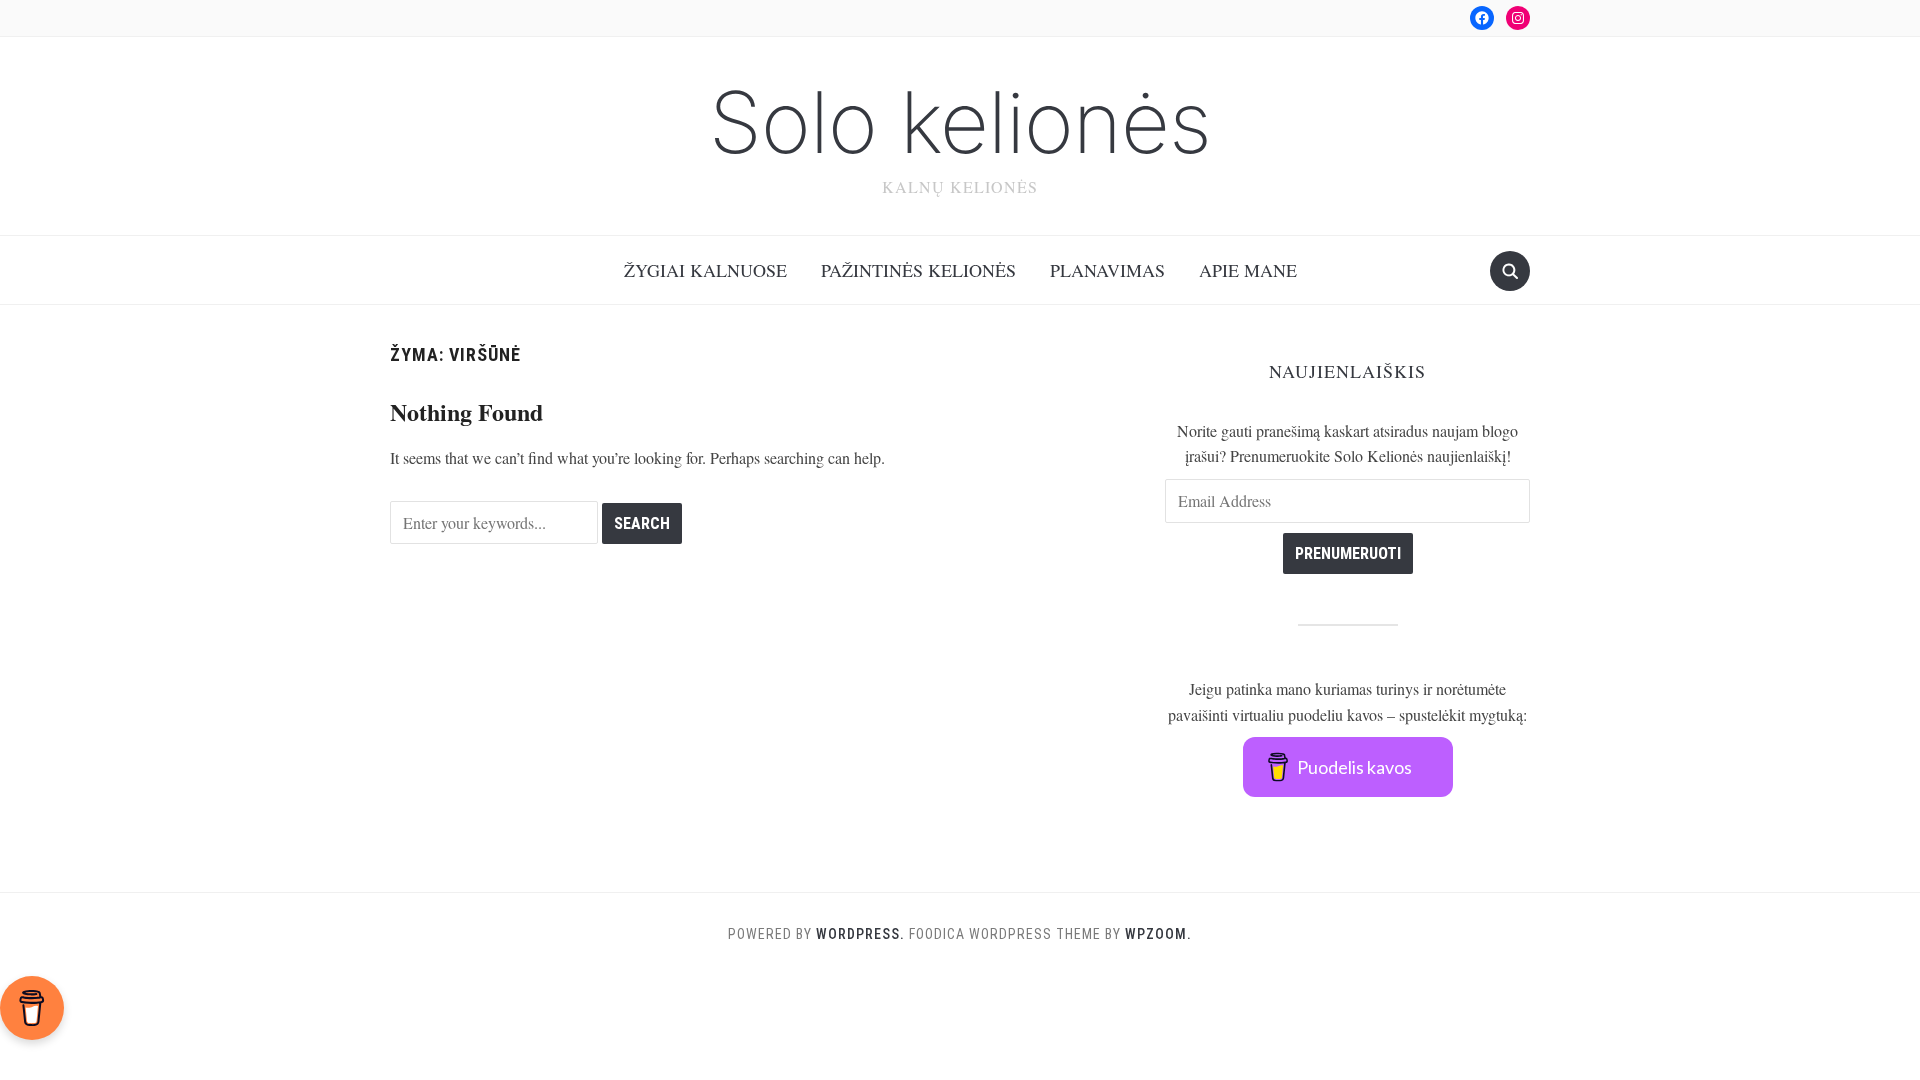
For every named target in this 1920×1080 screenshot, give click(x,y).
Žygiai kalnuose (705, 270)
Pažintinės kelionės (918, 270)
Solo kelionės (960, 122)
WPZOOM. (1158, 934)
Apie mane (1248, 270)
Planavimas (1107, 270)
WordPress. (860, 934)
